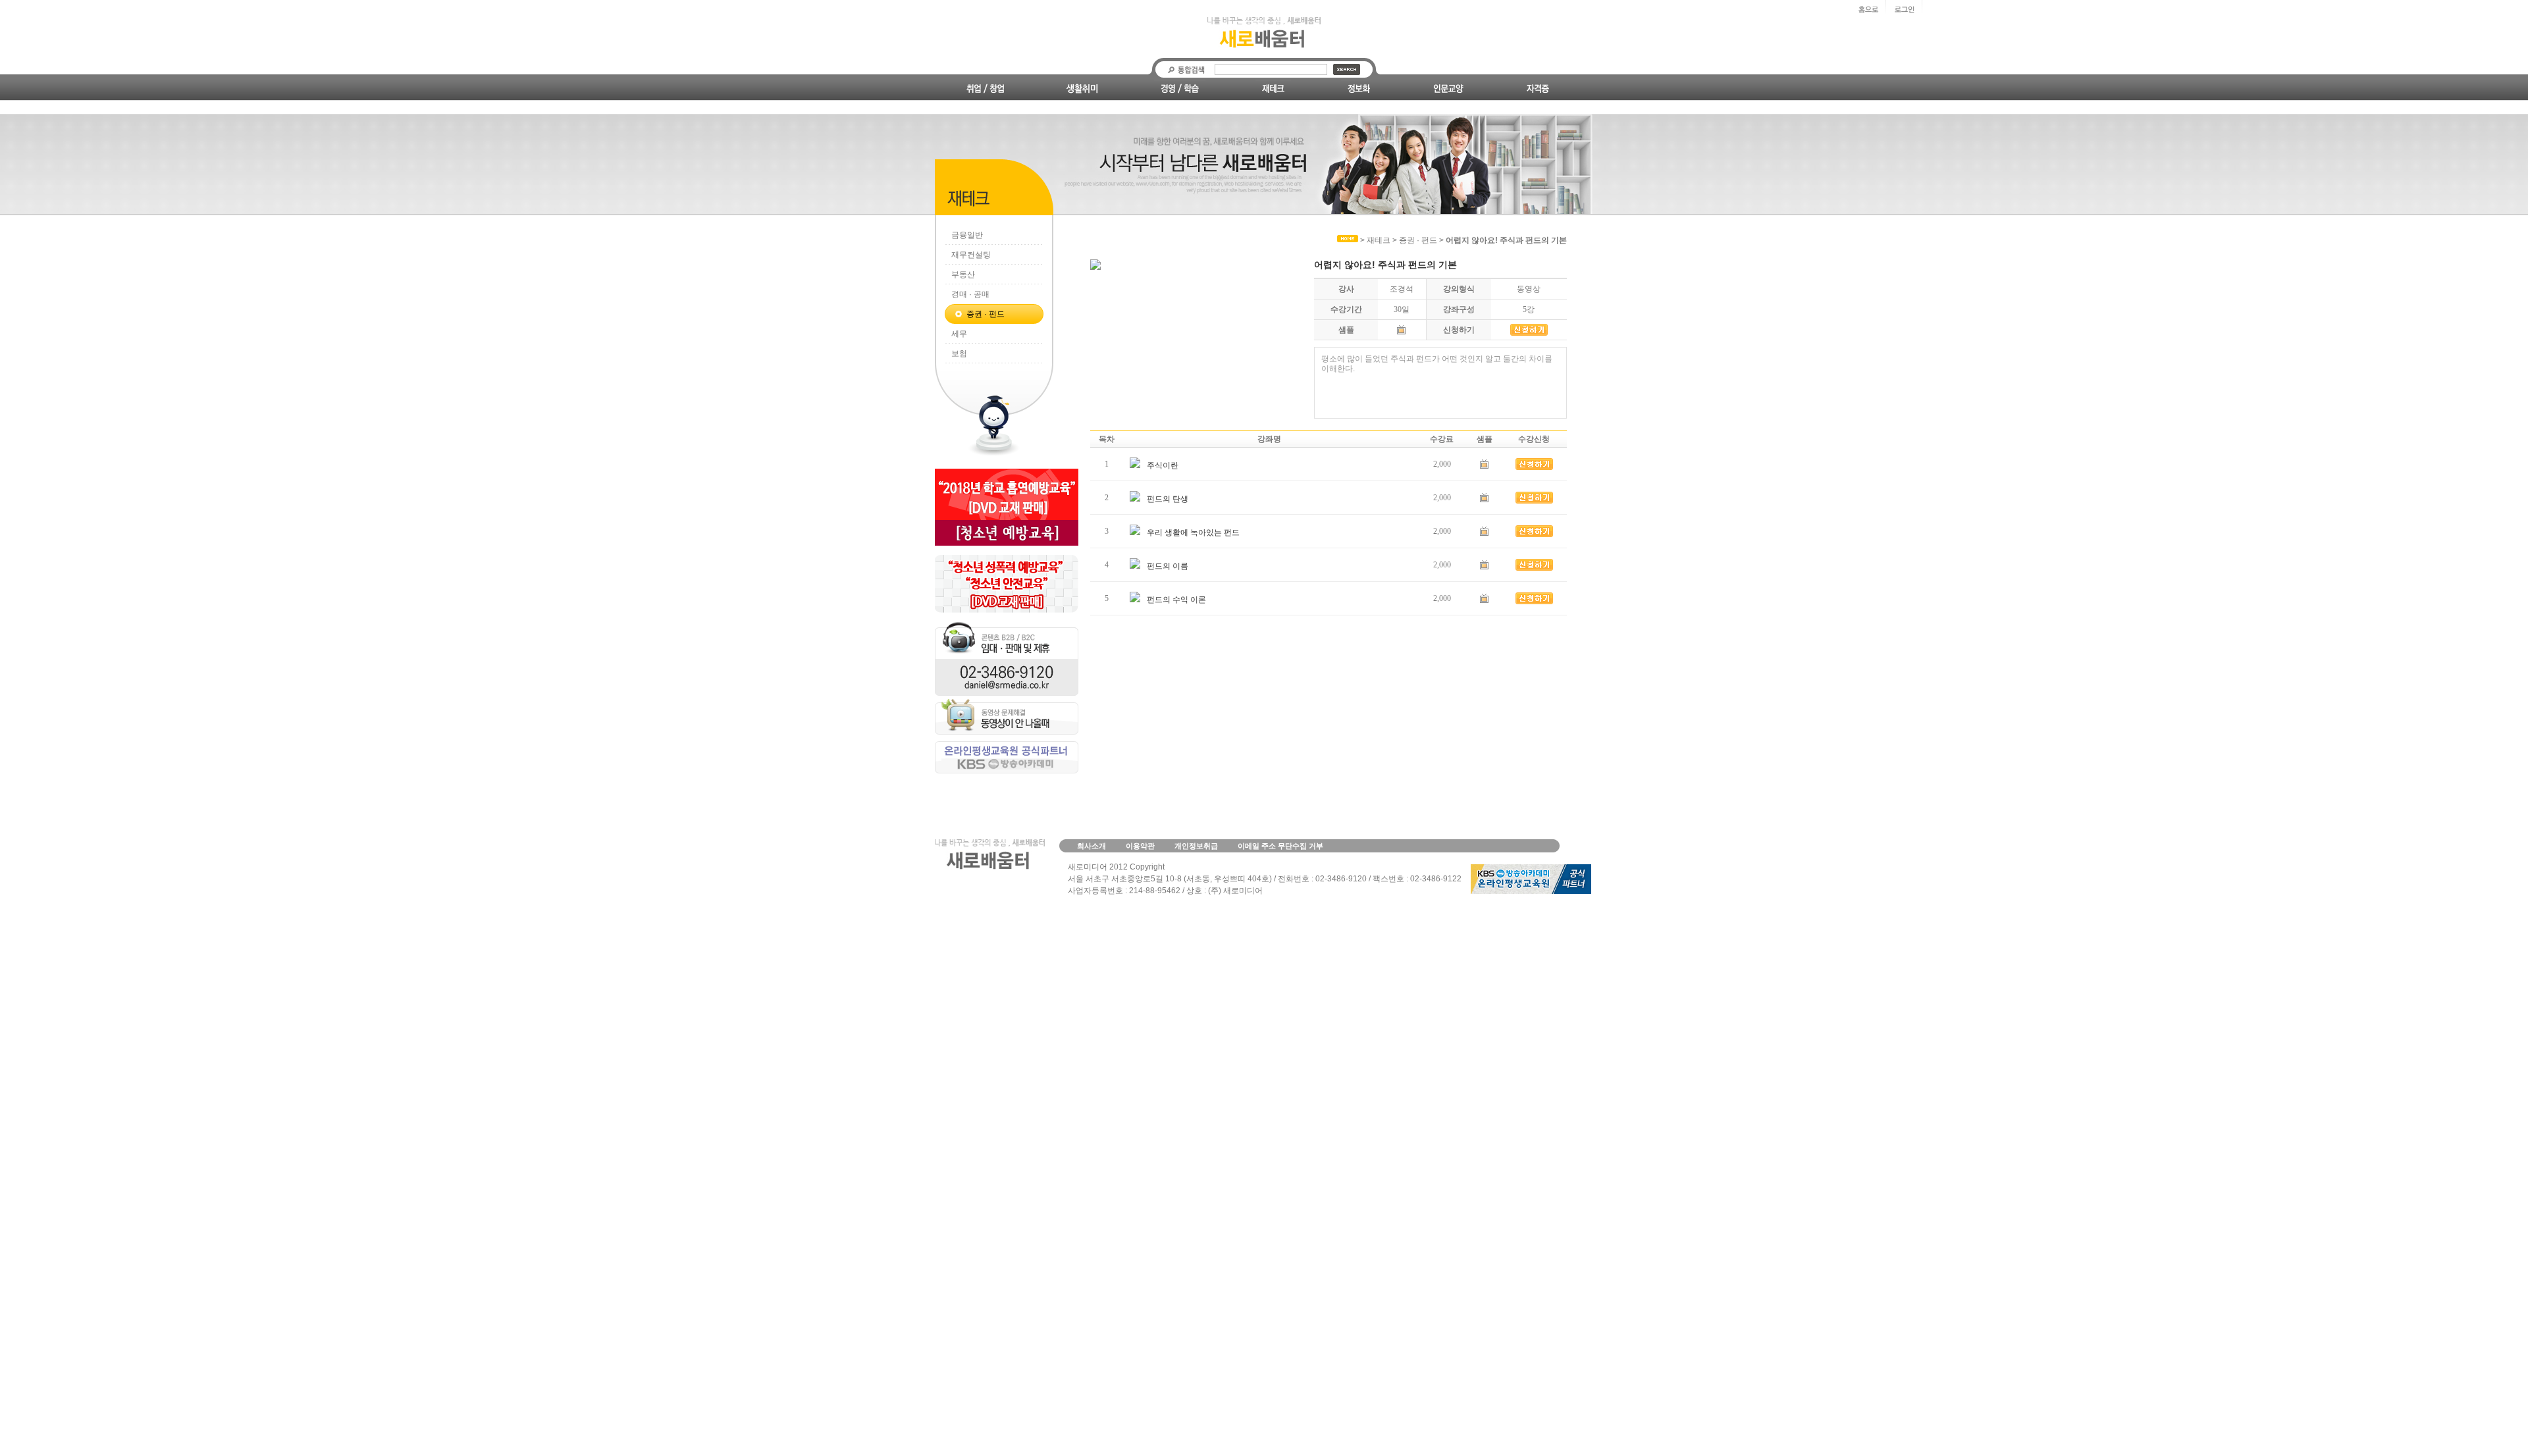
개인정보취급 (1196, 846)
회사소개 (1092, 846)
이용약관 (1140, 846)
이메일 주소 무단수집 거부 (1280, 846)
